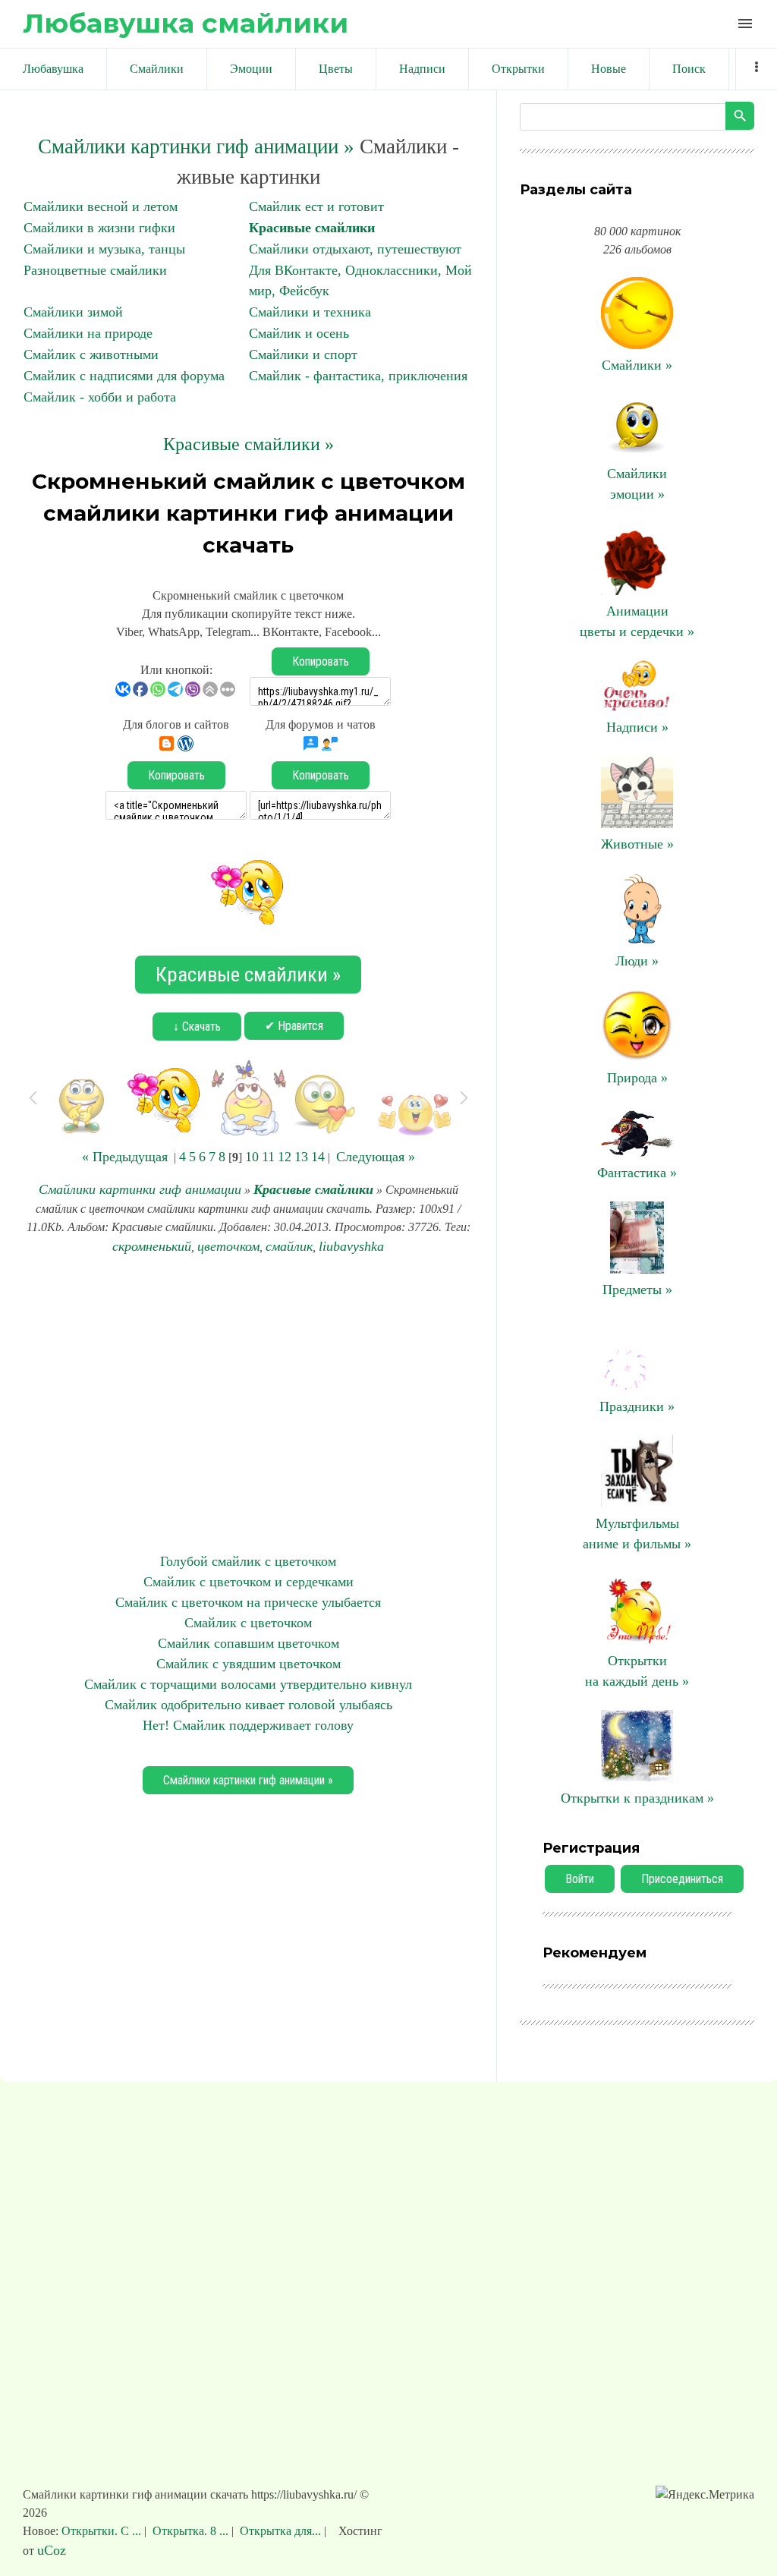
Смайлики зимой (73, 312)
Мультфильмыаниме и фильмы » (637, 1534)
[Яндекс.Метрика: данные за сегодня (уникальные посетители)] (705, 2495)
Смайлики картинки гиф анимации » (196, 146)
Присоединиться (682, 1879)
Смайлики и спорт (303, 354)
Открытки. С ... (103, 2531)
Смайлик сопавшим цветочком (249, 1643)
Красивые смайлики (312, 228)
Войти (580, 1879)
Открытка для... (280, 2531)
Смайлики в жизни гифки (99, 228)
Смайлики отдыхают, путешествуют (355, 249)
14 (318, 1157)
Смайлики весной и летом (101, 206)
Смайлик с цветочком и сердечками (249, 1582)
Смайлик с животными (91, 354)
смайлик (289, 1246)
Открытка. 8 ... (190, 2531)
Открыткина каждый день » (637, 1671)
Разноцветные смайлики (95, 270)
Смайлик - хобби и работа (100, 397)
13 (301, 1157)
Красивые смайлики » (249, 444)
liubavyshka (351, 1246)
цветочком (228, 1246)
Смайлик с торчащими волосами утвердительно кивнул (248, 1684)
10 (252, 1157)
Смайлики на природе (88, 333)
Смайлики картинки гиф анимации (140, 1189)
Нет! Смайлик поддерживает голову (248, 1725)
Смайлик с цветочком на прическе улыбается (248, 1602)
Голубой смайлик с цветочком (248, 1561)
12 (285, 1157)
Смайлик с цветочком (248, 1623)
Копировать (321, 661)
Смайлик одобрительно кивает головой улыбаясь (249, 1705)
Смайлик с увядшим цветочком (249, 1664)
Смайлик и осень (299, 333)
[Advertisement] (248, 1404)
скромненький (152, 1246)
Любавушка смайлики (186, 23)
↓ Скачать (197, 1027)
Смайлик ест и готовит (316, 206)
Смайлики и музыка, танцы (104, 249)
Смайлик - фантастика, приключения (358, 376)
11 (268, 1157)
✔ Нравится (294, 1026)
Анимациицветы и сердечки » (637, 621)
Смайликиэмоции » (637, 484)
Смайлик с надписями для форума (124, 376)
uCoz (52, 2550)
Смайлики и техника (310, 312)
